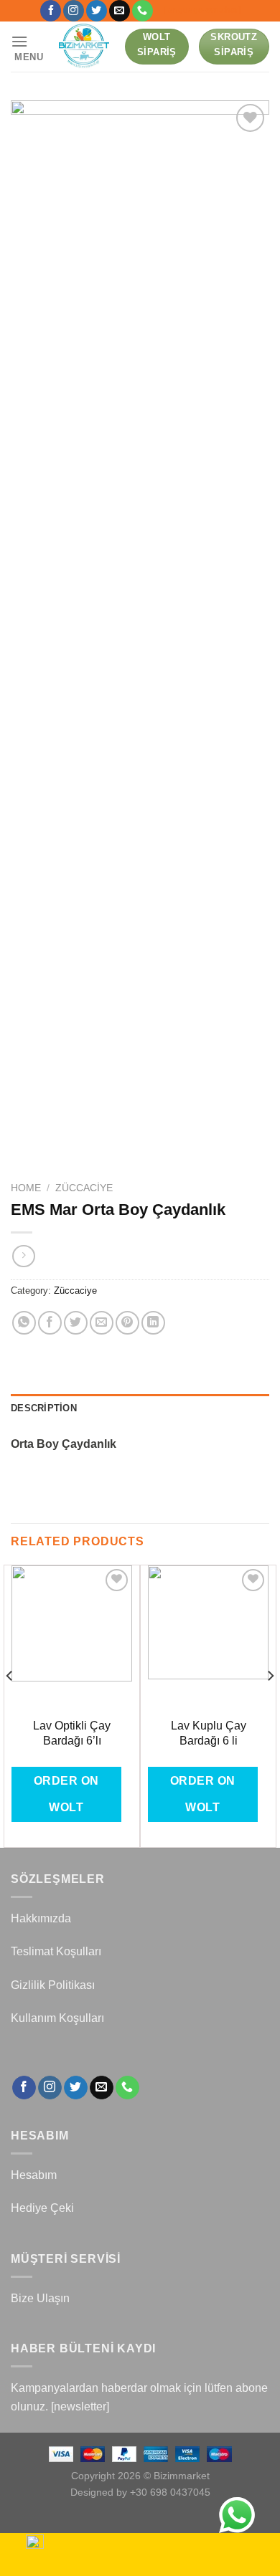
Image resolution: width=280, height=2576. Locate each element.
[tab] (140, 1408)
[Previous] (10, 1705)
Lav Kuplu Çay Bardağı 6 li (209, 1733)
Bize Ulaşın (40, 2298)
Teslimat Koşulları (56, 1951)
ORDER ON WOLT (66, 1794)
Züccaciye (84, 1188)
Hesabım (34, 2175)
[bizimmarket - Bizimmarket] (85, 47)
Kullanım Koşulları (57, 2018)
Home (26, 1188)
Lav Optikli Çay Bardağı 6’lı (72, 1733)
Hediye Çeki (42, 2208)
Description (44, 1408)
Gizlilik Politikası (53, 1985)
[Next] (270, 1705)
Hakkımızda (41, 1918)
